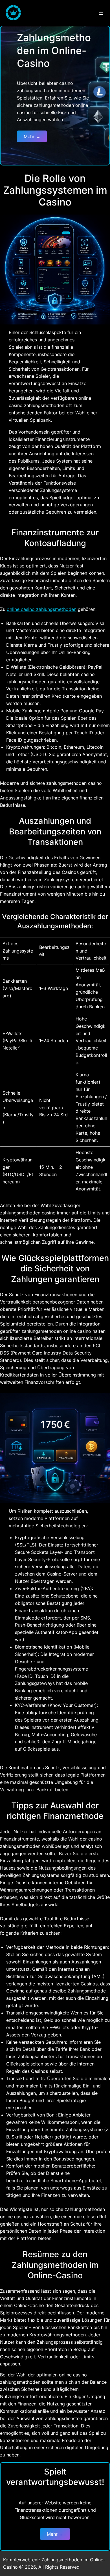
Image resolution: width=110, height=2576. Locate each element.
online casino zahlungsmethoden (42, 609)
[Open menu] (101, 13)
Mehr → (32, 136)
